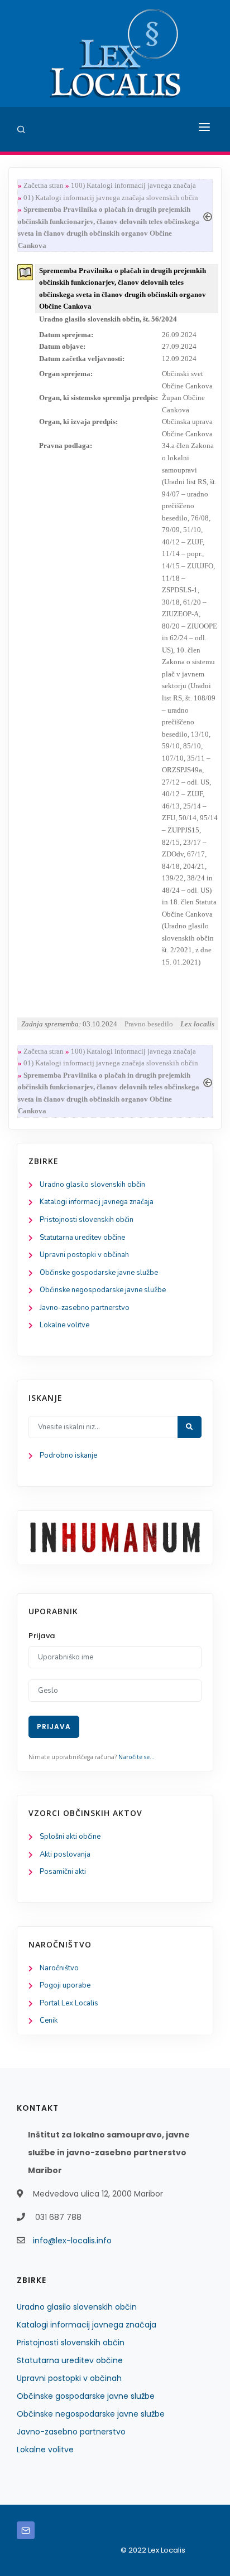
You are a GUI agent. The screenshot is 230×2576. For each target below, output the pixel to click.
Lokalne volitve (64, 1325)
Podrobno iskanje (68, 1455)
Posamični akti (63, 1872)
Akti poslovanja (65, 1854)
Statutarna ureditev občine (82, 1238)
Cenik (49, 2020)
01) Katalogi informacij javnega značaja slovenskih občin (111, 198)
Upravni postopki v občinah (84, 1255)
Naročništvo (59, 1968)
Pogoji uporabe (65, 1985)
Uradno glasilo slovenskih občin (92, 1185)
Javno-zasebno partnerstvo (85, 1308)
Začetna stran (44, 185)
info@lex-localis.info (72, 2241)
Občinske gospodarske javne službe (99, 1273)
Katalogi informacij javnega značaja (97, 1202)
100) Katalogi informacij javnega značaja (133, 185)
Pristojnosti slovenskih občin (87, 1220)
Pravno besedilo (149, 1024)
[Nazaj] (208, 215)
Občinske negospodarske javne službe (103, 1290)
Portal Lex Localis (69, 2003)
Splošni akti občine (70, 1837)
